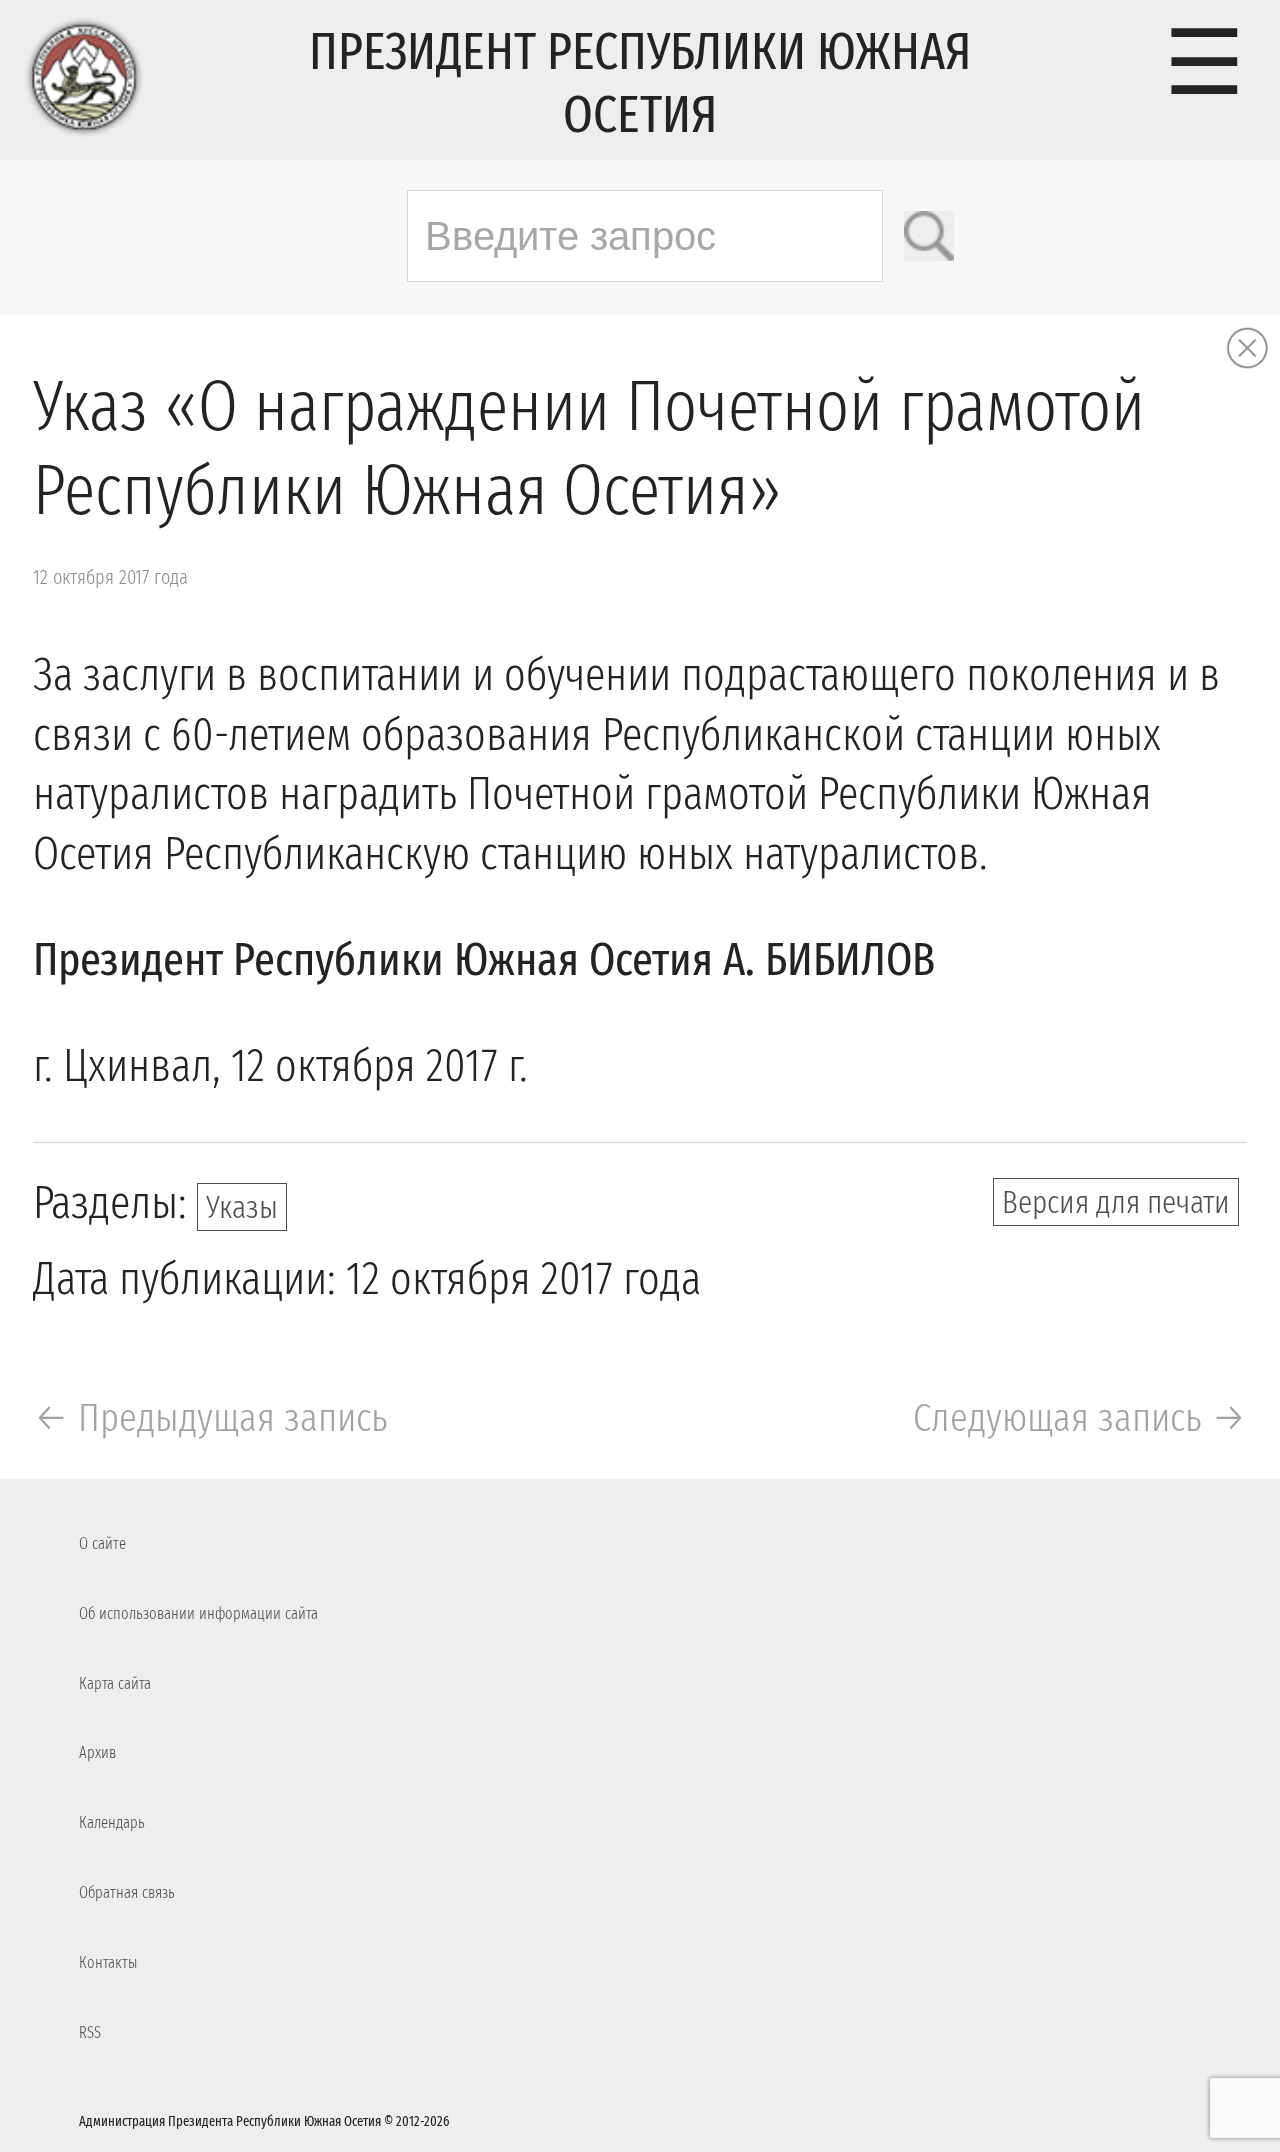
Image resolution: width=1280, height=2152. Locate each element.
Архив (97, 1752)
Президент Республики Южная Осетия (640, 83)
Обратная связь (127, 1892)
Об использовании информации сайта (198, 1613)
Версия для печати (1116, 1202)
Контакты (108, 1962)
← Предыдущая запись (210, 1418)
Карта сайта (115, 1683)
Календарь (112, 1822)
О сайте (102, 1543)
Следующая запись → (1080, 1418)
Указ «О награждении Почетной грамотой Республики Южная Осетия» (589, 449)
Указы (242, 1207)
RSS (90, 2032)
